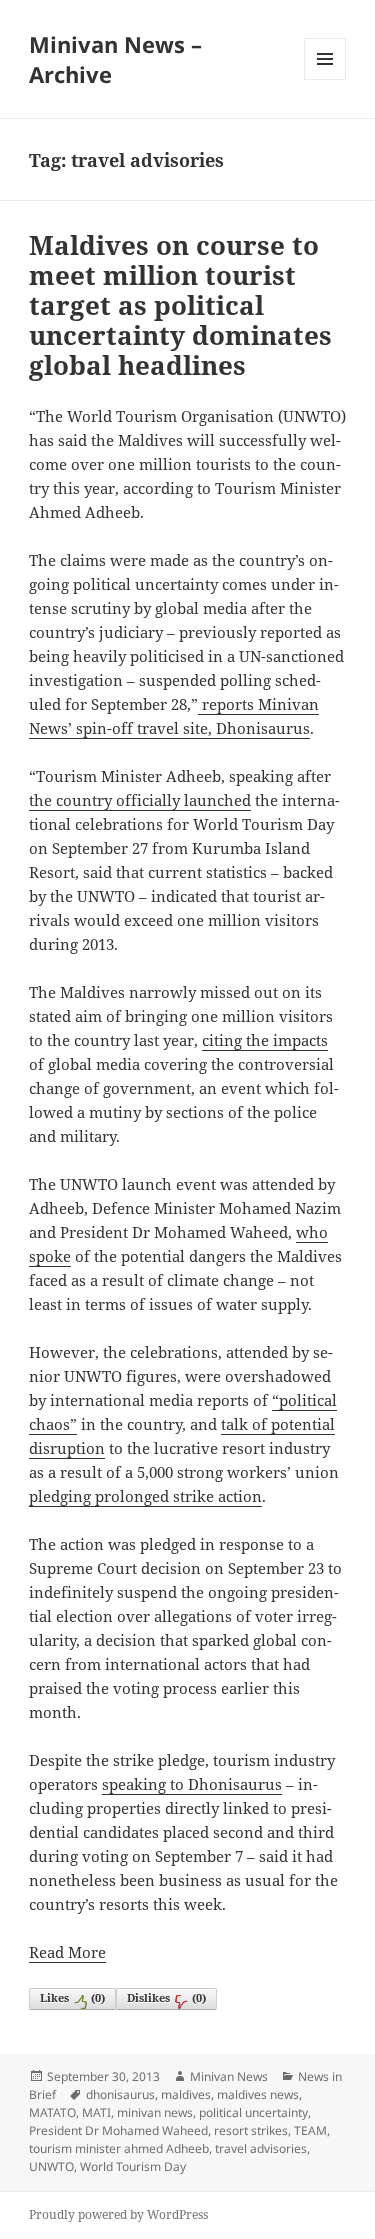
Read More (67, 1952)
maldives (186, 2094)
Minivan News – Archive (115, 59)
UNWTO (51, 2166)
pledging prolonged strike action (145, 1496)
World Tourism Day (133, 2166)
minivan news (155, 2112)
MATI (96, 2112)
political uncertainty (253, 2112)
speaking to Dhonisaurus (192, 1784)
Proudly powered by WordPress (118, 2214)
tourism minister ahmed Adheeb (119, 2148)
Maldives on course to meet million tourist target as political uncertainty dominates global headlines (180, 305)
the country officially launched (140, 800)
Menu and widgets (325, 79)
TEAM (310, 2130)
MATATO (52, 2112)
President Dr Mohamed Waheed (118, 2130)
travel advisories (261, 2148)
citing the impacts (265, 1040)
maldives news (258, 2094)
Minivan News (229, 2076)
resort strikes (251, 2130)
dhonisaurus (120, 2094)
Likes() (72, 1997)
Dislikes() (166, 1997)
